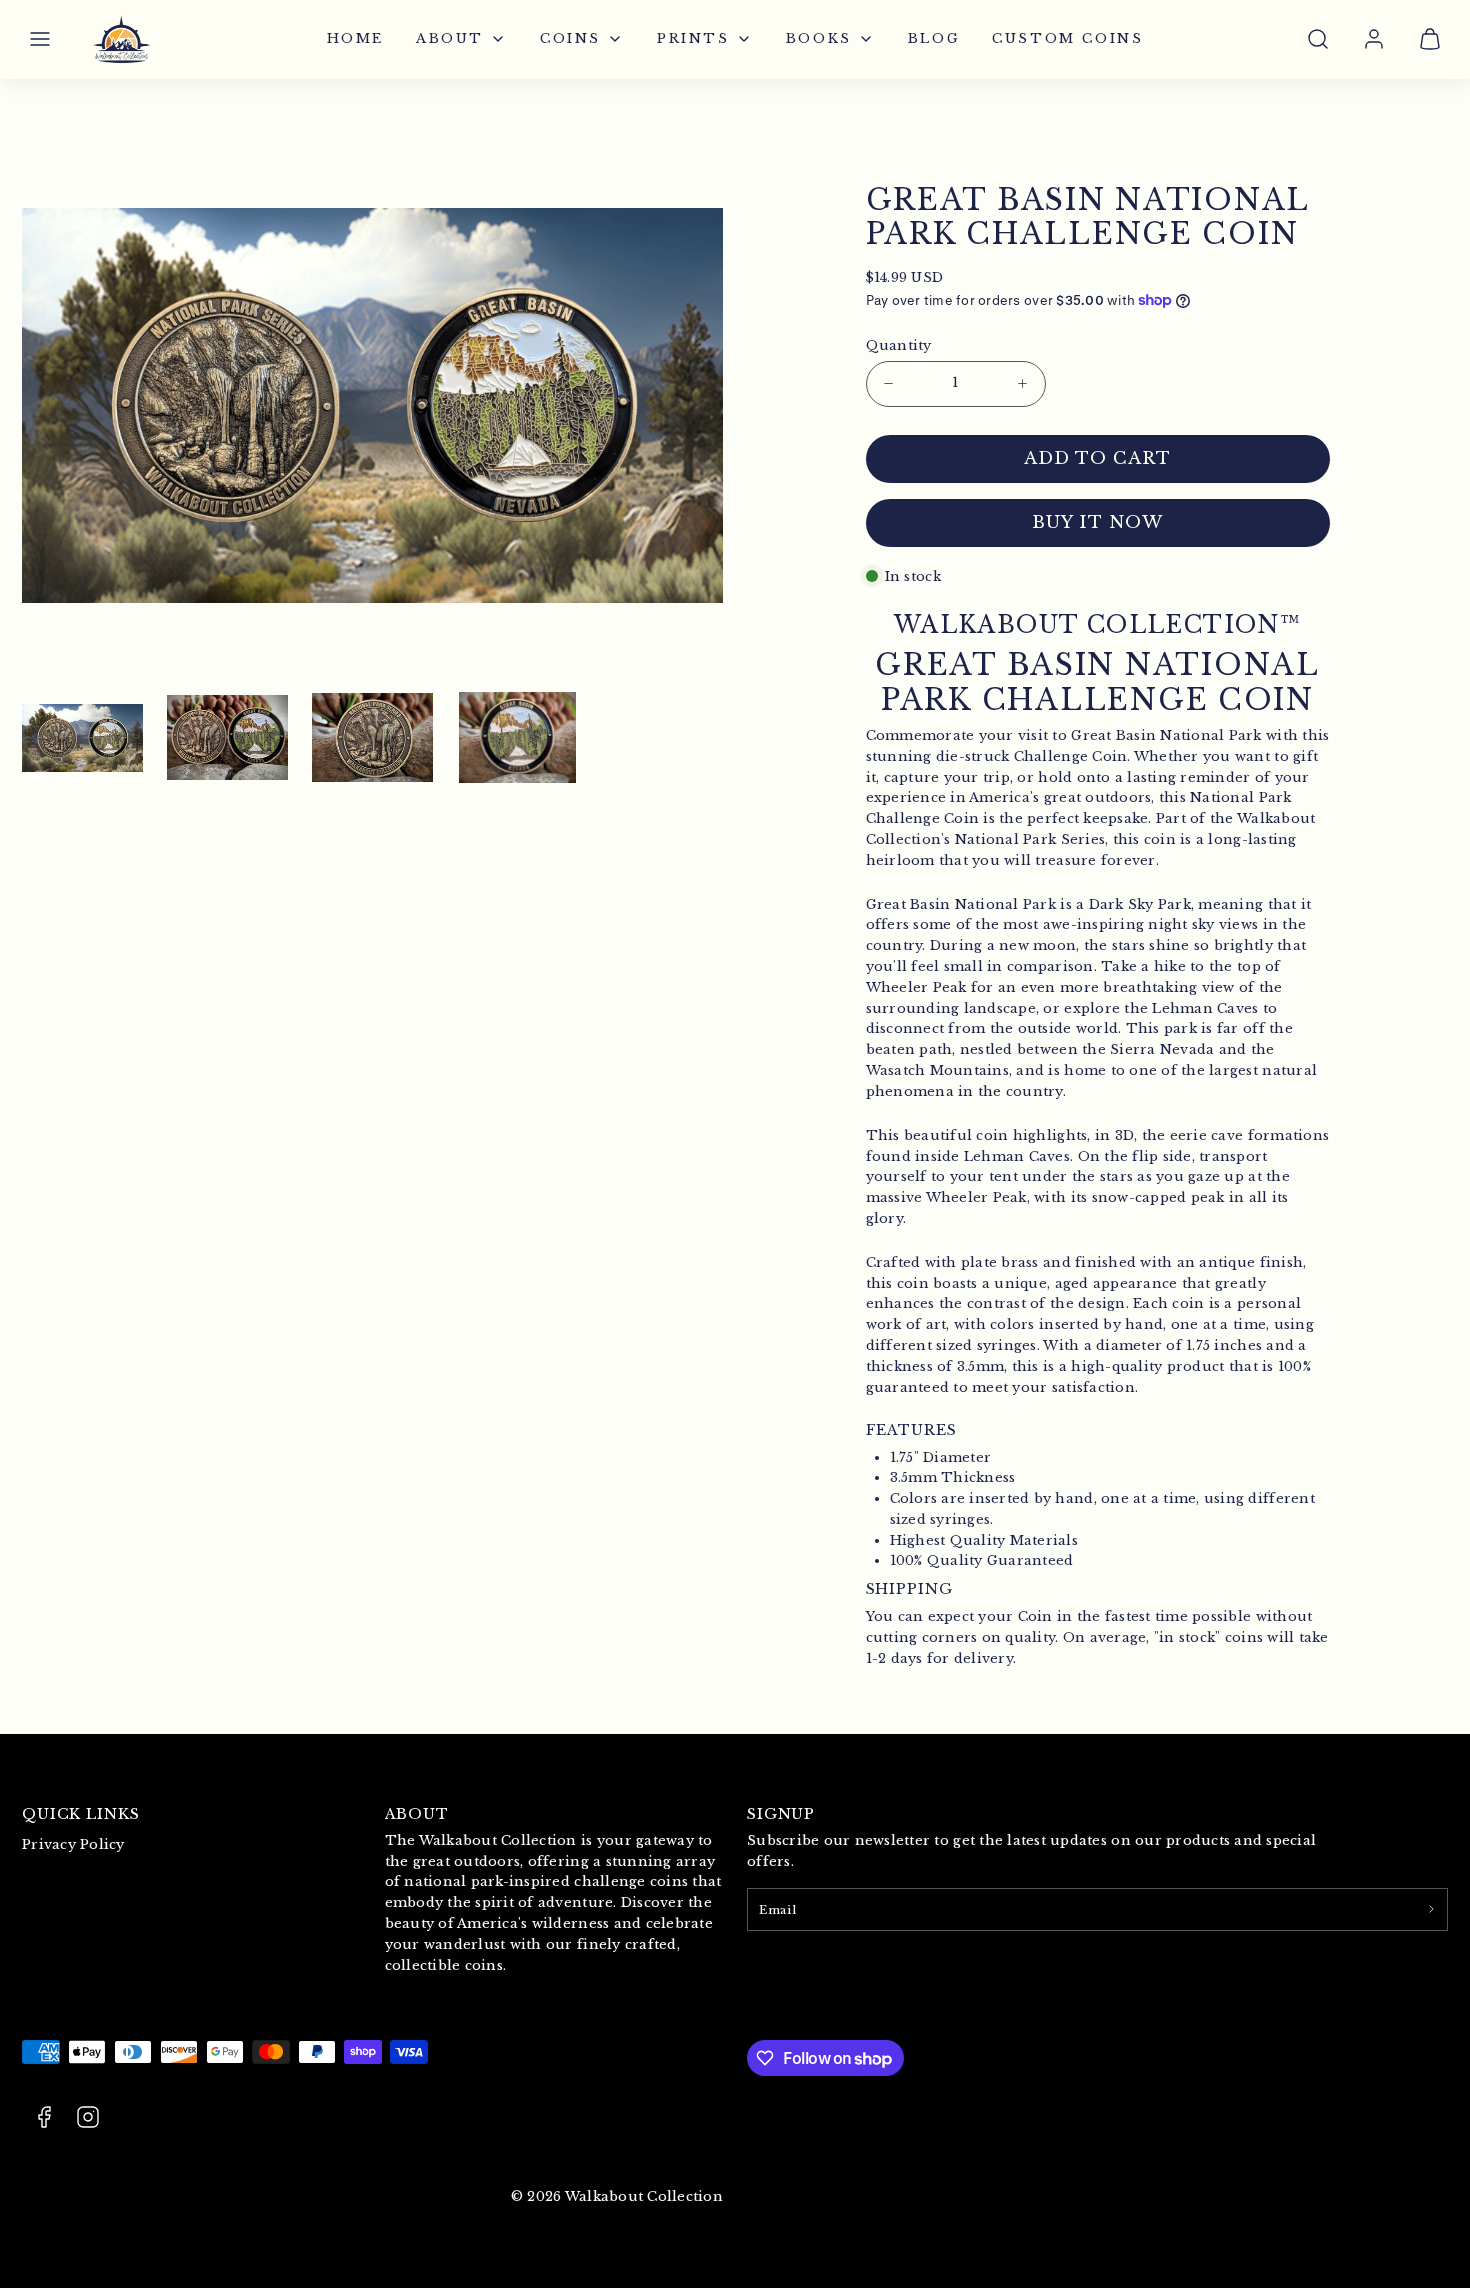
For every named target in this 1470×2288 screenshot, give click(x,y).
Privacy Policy (73, 1844)
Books (819, 38)
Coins (570, 38)
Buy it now (1097, 522)
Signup (781, 1814)
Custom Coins (1067, 38)
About (450, 38)
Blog (934, 38)
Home (355, 38)
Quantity (899, 345)
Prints (693, 38)
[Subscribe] (1431, 1909)
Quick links (81, 1814)
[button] (40, 39)
